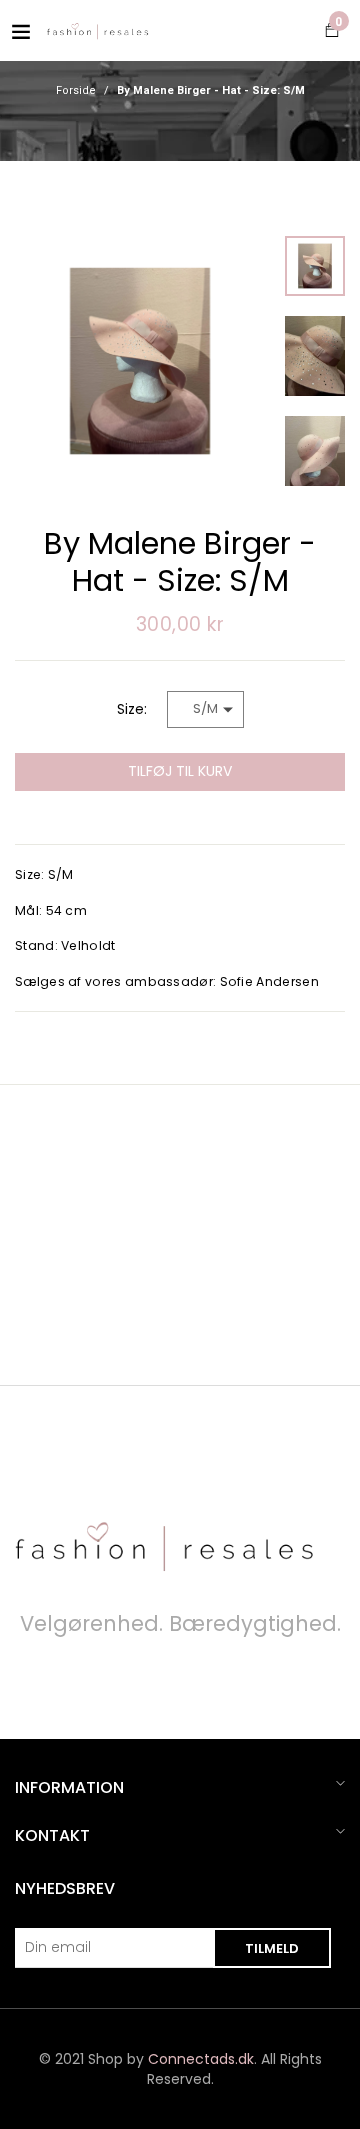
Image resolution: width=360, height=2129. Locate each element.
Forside (76, 91)
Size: (132, 709)
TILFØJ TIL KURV (180, 771)
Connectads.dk (201, 2059)
